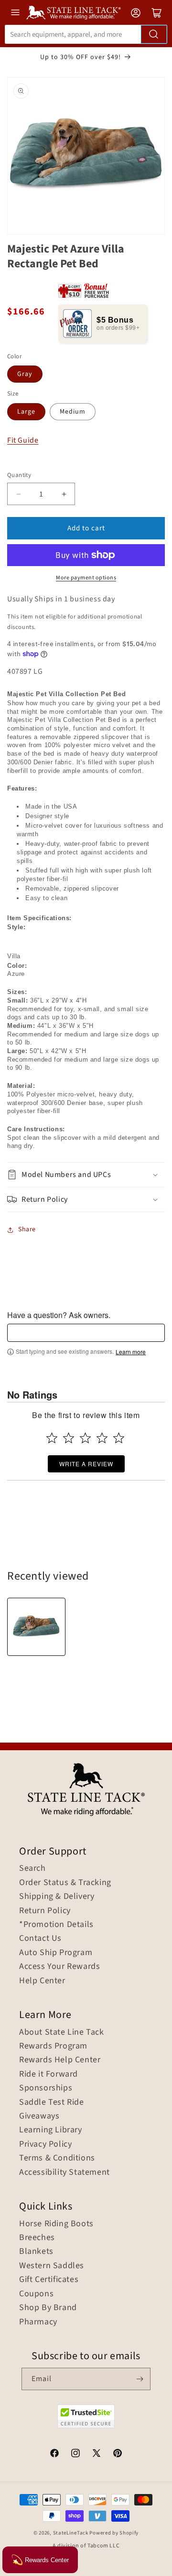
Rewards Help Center (60, 2060)
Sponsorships (46, 2088)
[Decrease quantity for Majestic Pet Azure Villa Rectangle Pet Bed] (18, 494)
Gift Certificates (49, 2280)
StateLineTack (71, 2533)
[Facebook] (54, 2454)
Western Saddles (52, 2266)
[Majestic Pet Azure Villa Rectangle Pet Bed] (36, 1627)
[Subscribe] (140, 2379)
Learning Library (51, 2130)
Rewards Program (53, 2046)
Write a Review (86, 1464)
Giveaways (39, 2116)
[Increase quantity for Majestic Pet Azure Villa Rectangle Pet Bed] (64, 494)
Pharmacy (38, 2322)
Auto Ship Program (56, 1953)
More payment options (86, 578)
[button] (86, 1175)
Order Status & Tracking (65, 1883)
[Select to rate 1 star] (52, 1438)
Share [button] (27, 1229)
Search (32, 1868)
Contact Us (40, 1938)
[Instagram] (75, 2454)
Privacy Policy (45, 2144)
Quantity (19, 475)
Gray (25, 374)
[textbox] (86, 1333)
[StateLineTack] (74, 13)
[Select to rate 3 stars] (85, 1438)
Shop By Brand (48, 2308)
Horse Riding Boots (56, 2224)
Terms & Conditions (57, 2158)
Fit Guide (23, 441)
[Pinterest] (118, 2454)
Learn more (131, 1352)
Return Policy (45, 1911)
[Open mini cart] (157, 13)
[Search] (154, 34)
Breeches (37, 2238)
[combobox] (86, 34)
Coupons (36, 2294)
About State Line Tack (62, 2032)
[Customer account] (136, 13)
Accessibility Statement (64, 2172)
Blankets (36, 2251)
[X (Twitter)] (97, 2454)
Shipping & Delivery (57, 1897)
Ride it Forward (48, 2074)
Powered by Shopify (114, 2533)
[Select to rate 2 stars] (69, 1438)
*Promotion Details (56, 1925)
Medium (73, 412)
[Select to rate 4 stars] (102, 1438)
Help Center (42, 1981)
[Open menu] (15, 12)
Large (26, 412)
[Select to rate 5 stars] (119, 1438)
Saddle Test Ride (52, 2102)
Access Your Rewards (59, 1967)
